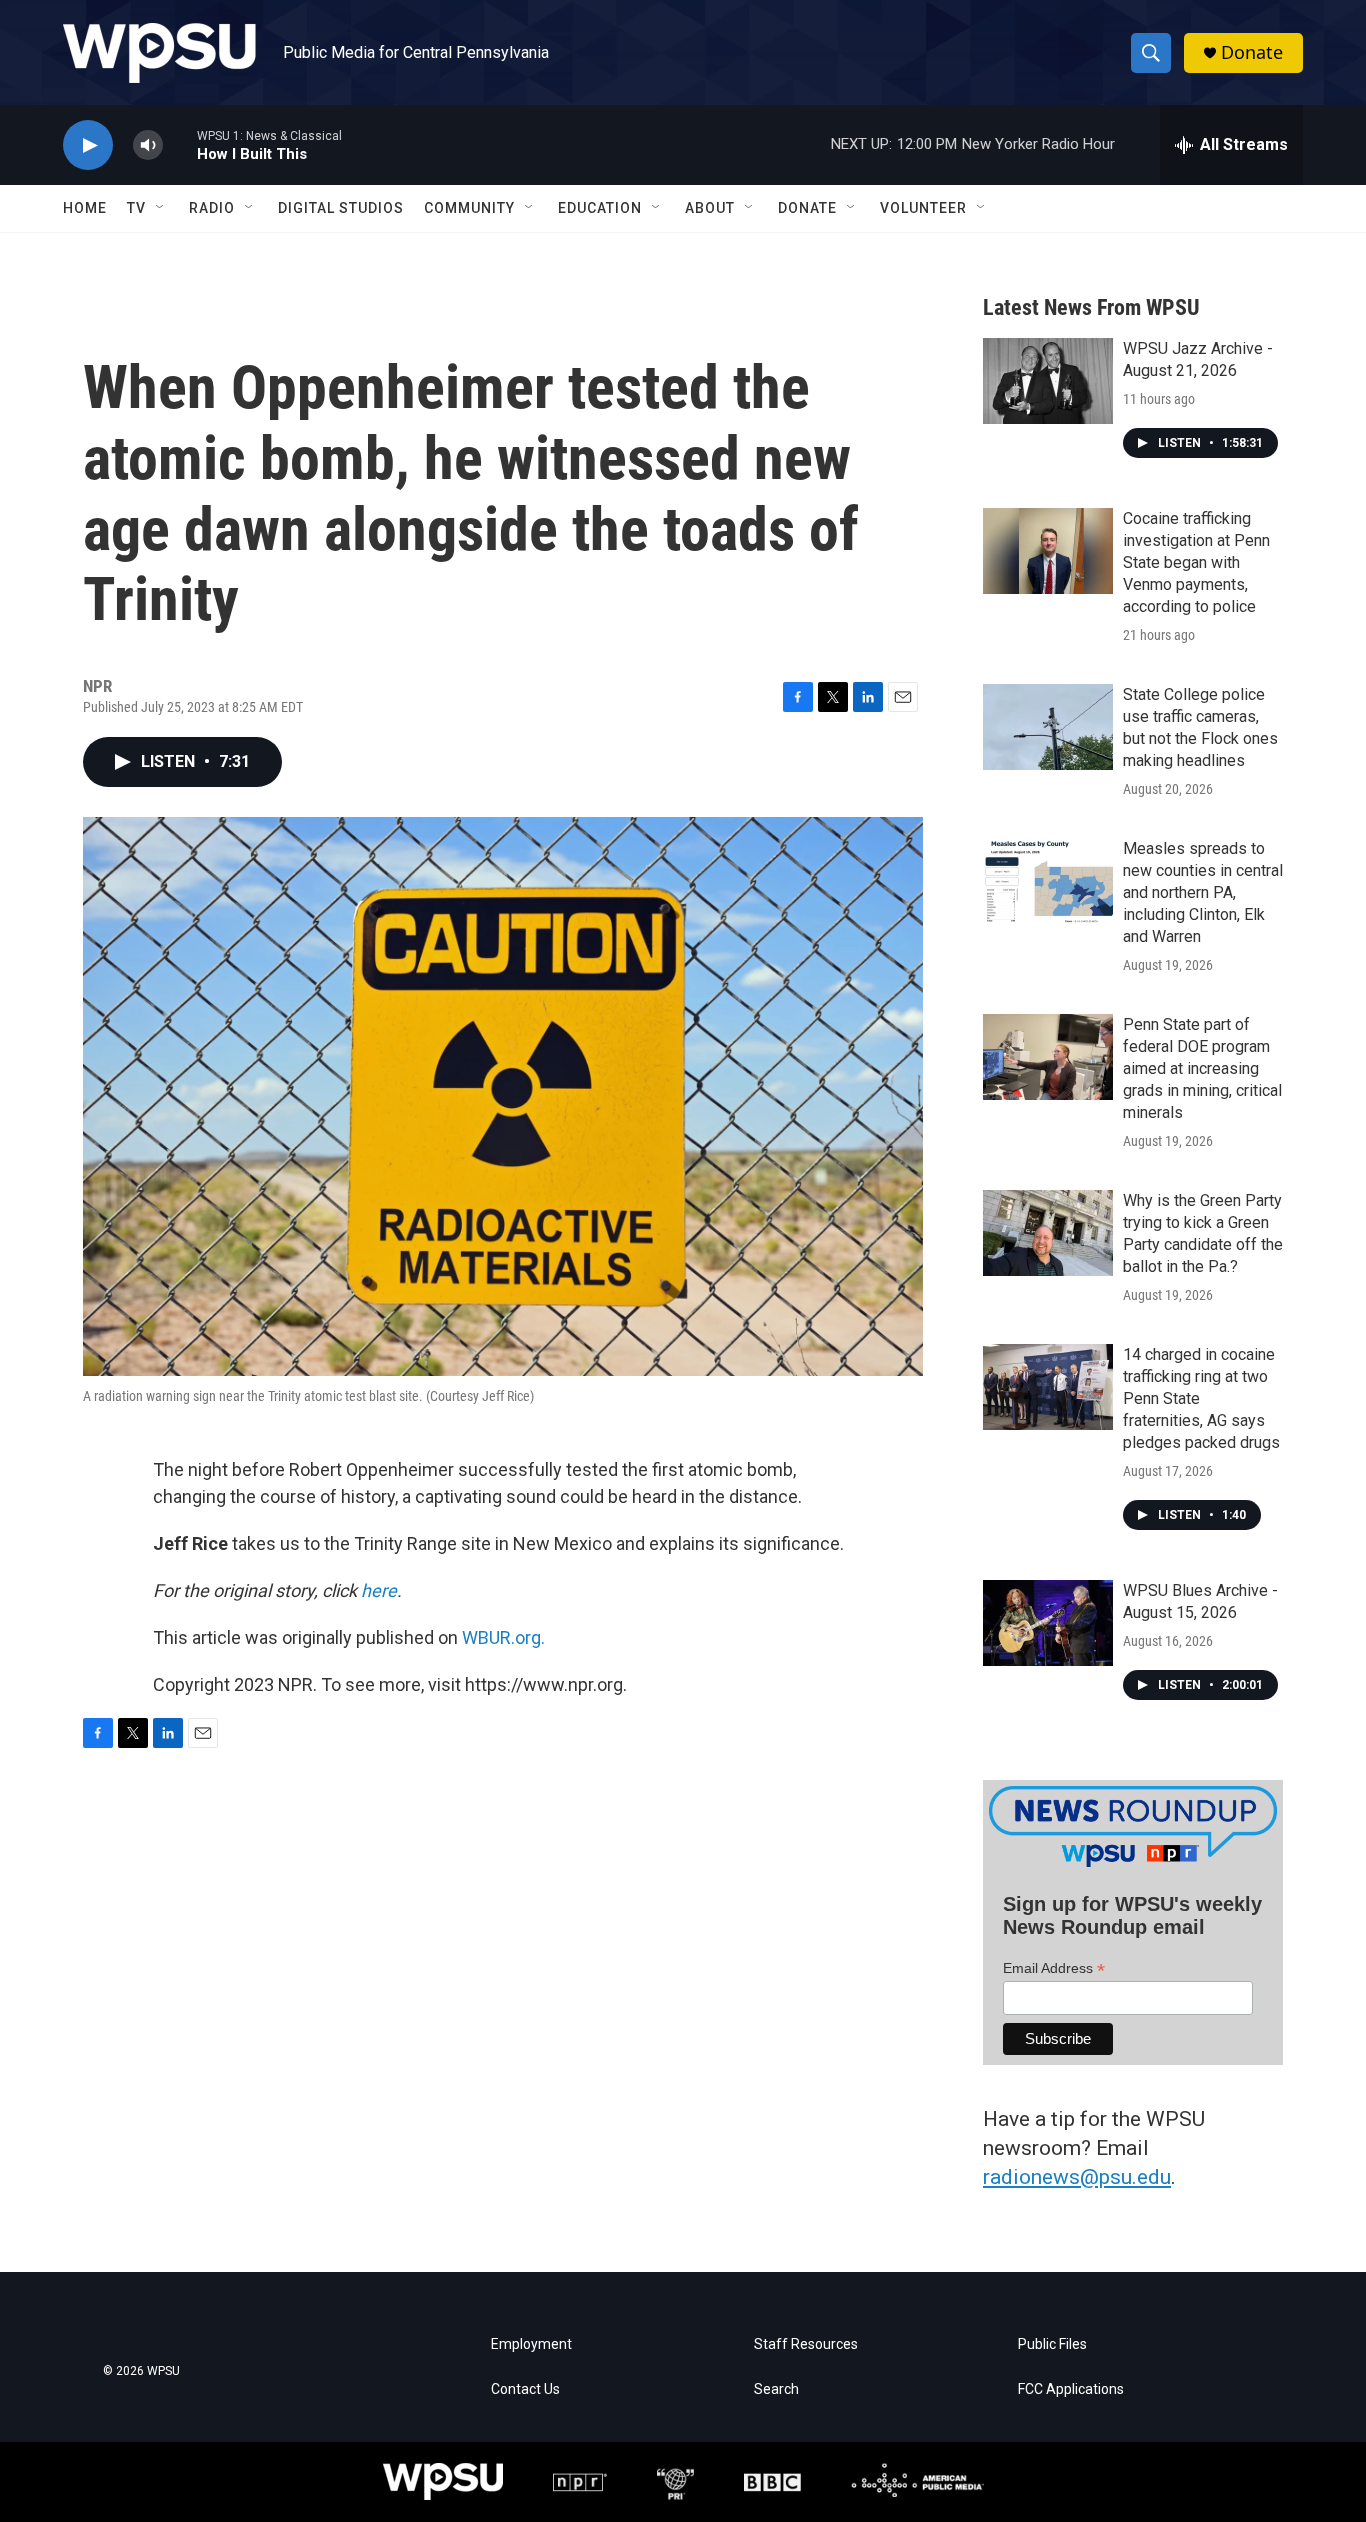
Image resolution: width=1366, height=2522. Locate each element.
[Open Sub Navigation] (161, 208)
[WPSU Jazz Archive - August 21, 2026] (1048, 381)
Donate (1252, 52)
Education (600, 208)
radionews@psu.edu (1077, 2177)
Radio (212, 208)
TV (136, 208)
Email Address (1054, 1968)
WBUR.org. (503, 1637)
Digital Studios (341, 208)
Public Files (1052, 2344)
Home (85, 208)
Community (469, 208)
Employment (531, 2344)
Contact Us (525, 2389)
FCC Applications (1071, 2389)
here (377, 1590)
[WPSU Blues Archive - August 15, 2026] (1048, 1623)
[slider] (180, 144)
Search (776, 2389)
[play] (88, 145)
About (710, 208)
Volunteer (923, 208)
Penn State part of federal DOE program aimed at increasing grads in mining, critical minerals (1202, 1068)
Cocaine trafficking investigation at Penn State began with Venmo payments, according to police (1196, 562)
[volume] (148, 145)
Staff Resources (806, 2344)
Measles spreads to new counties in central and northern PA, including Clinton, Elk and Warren (1203, 892)
